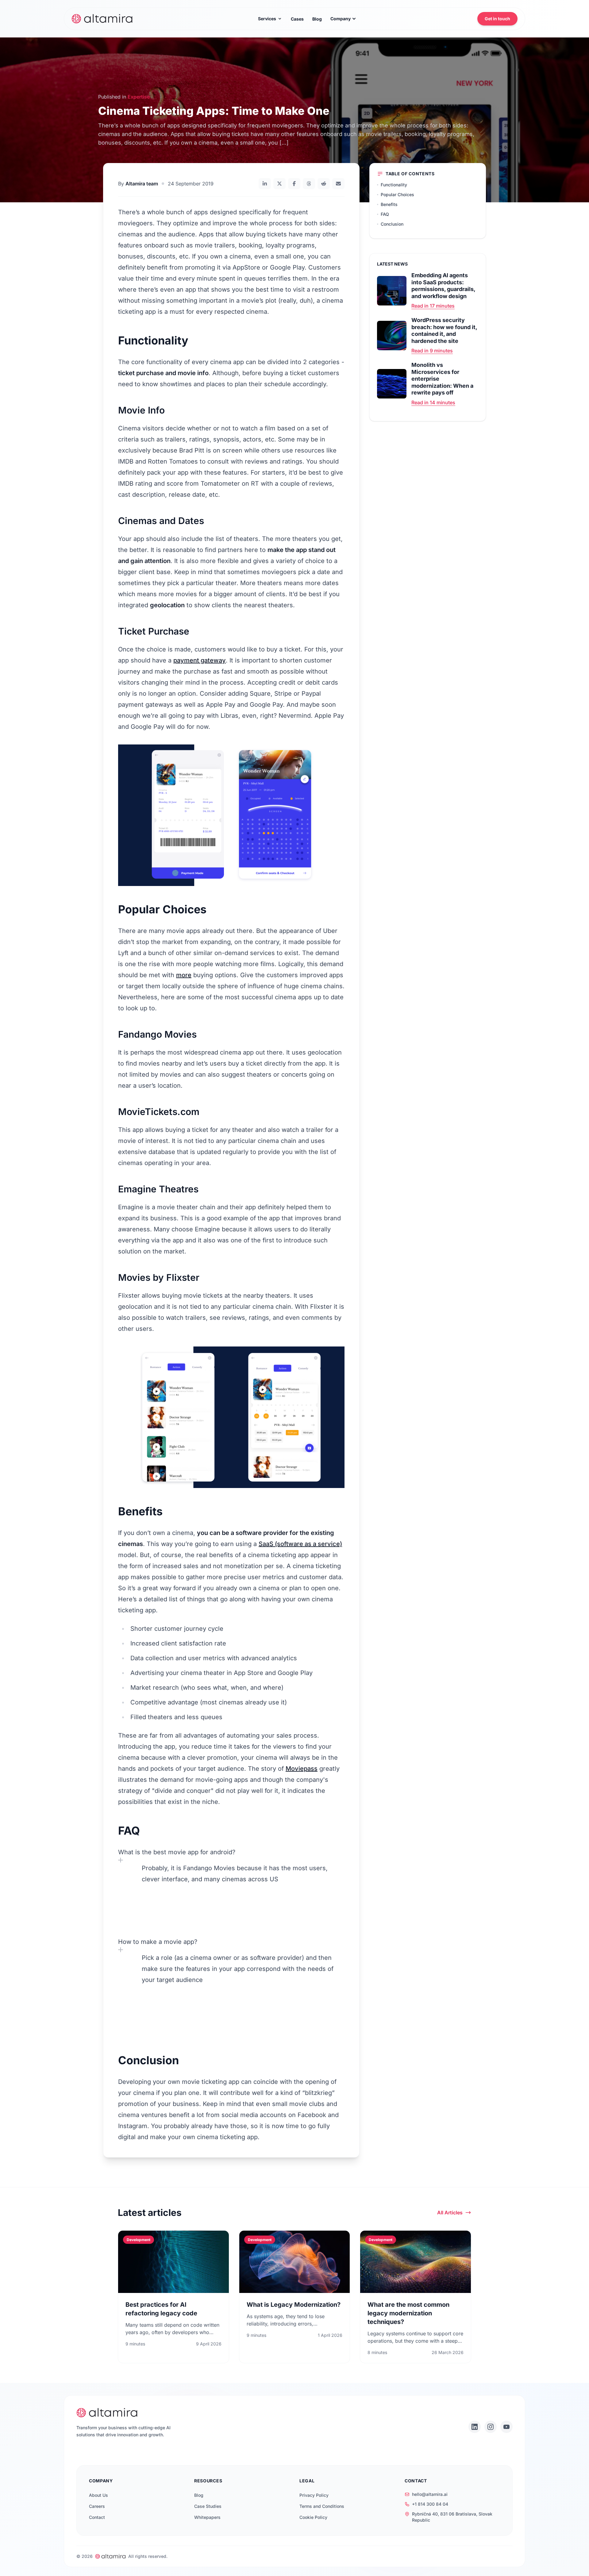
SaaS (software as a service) (300, 1544)
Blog (317, 19)
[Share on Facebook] (294, 184)
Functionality (394, 185)
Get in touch (497, 19)
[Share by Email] (338, 184)
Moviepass (302, 1769)
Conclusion (392, 224)
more (184, 975)
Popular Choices (397, 194)
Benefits (389, 204)
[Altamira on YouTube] (506, 2427)
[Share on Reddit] (324, 184)
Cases (297, 19)
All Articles (450, 2213)
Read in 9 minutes (432, 351)
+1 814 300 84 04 (430, 2504)
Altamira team (142, 184)
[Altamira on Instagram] (491, 2427)
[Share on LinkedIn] (265, 184)
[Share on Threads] (309, 184)
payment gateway (200, 660)
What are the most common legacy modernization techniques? (408, 2313)
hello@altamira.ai (430, 2494)
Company (341, 19)
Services (267, 19)
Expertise (139, 97)
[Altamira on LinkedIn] (475, 2427)
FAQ (385, 214)
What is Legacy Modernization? (294, 2305)
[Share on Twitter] (279, 184)
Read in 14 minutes (433, 402)
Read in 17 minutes (433, 306)
